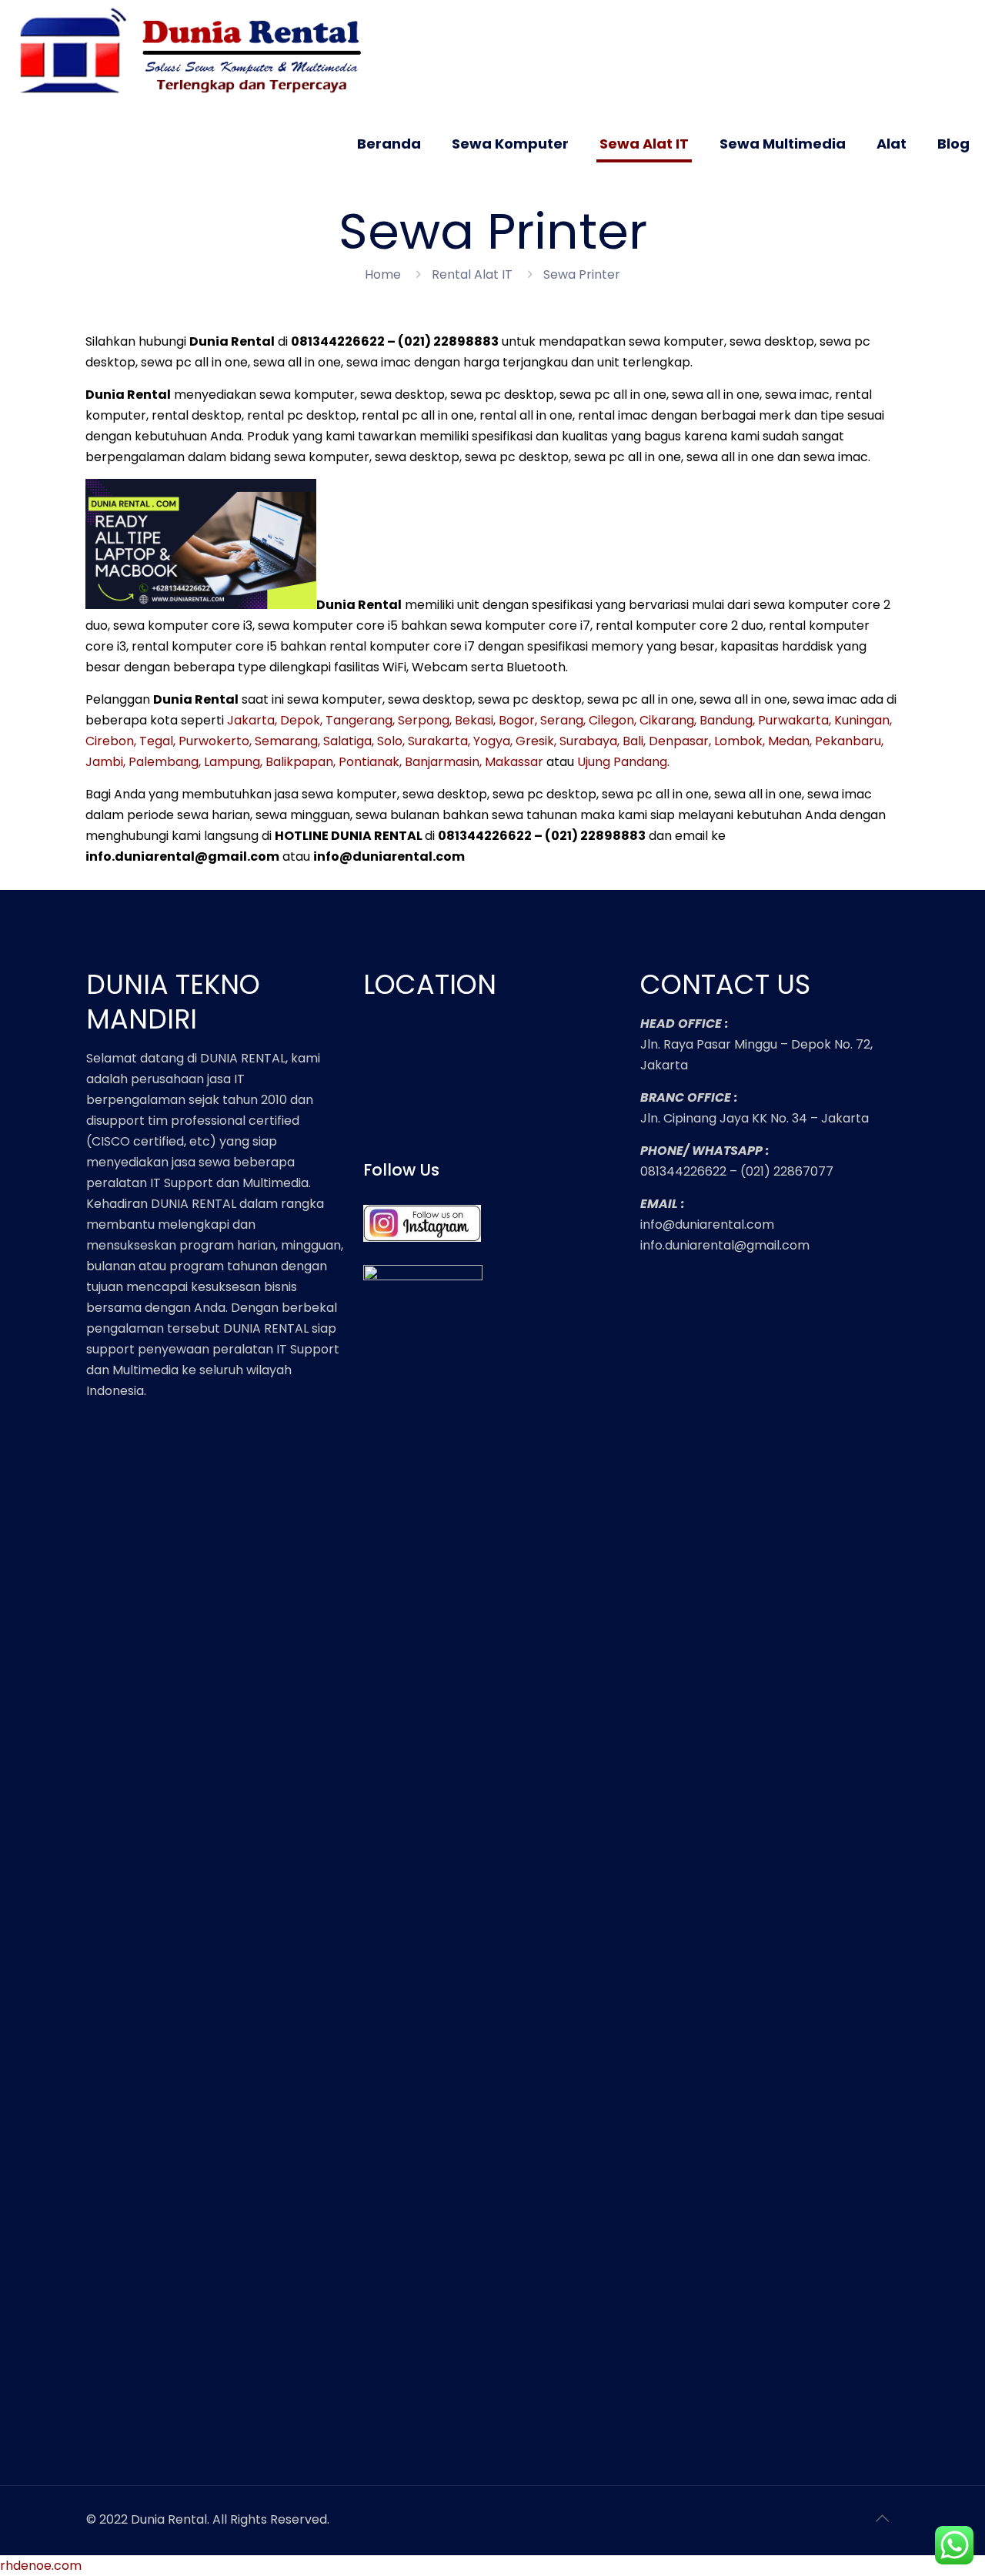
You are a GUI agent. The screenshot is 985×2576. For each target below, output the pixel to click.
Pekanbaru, (849, 741)
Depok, (301, 720)
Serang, (563, 720)
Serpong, (425, 720)
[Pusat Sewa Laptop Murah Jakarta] (197, 52)
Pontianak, (370, 762)
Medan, (790, 741)
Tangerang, (360, 720)
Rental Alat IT (472, 274)
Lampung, (233, 762)
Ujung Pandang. (623, 762)
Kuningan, (863, 720)
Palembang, (165, 762)
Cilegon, (613, 720)
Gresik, (536, 741)
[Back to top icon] (883, 2518)
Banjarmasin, (443, 762)
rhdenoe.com (41, 2566)
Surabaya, (589, 741)
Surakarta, (439, 741)
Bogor (517, 720)
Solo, (391, 741)
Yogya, (493, 741)
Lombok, (740, 741)
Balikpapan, (301, 762)
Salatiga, (349, 741)
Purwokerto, (215, 741)
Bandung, (727, 720)
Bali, (634, 741)
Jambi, (105, 762)
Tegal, (157, 741)
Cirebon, (111, 741)
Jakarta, (252, 720)
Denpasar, (680, 741)
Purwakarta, (795, 720)
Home (383, 274)
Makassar (514, 762)
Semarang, (287, 741)
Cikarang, (668, 720)
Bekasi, (475, 720)
